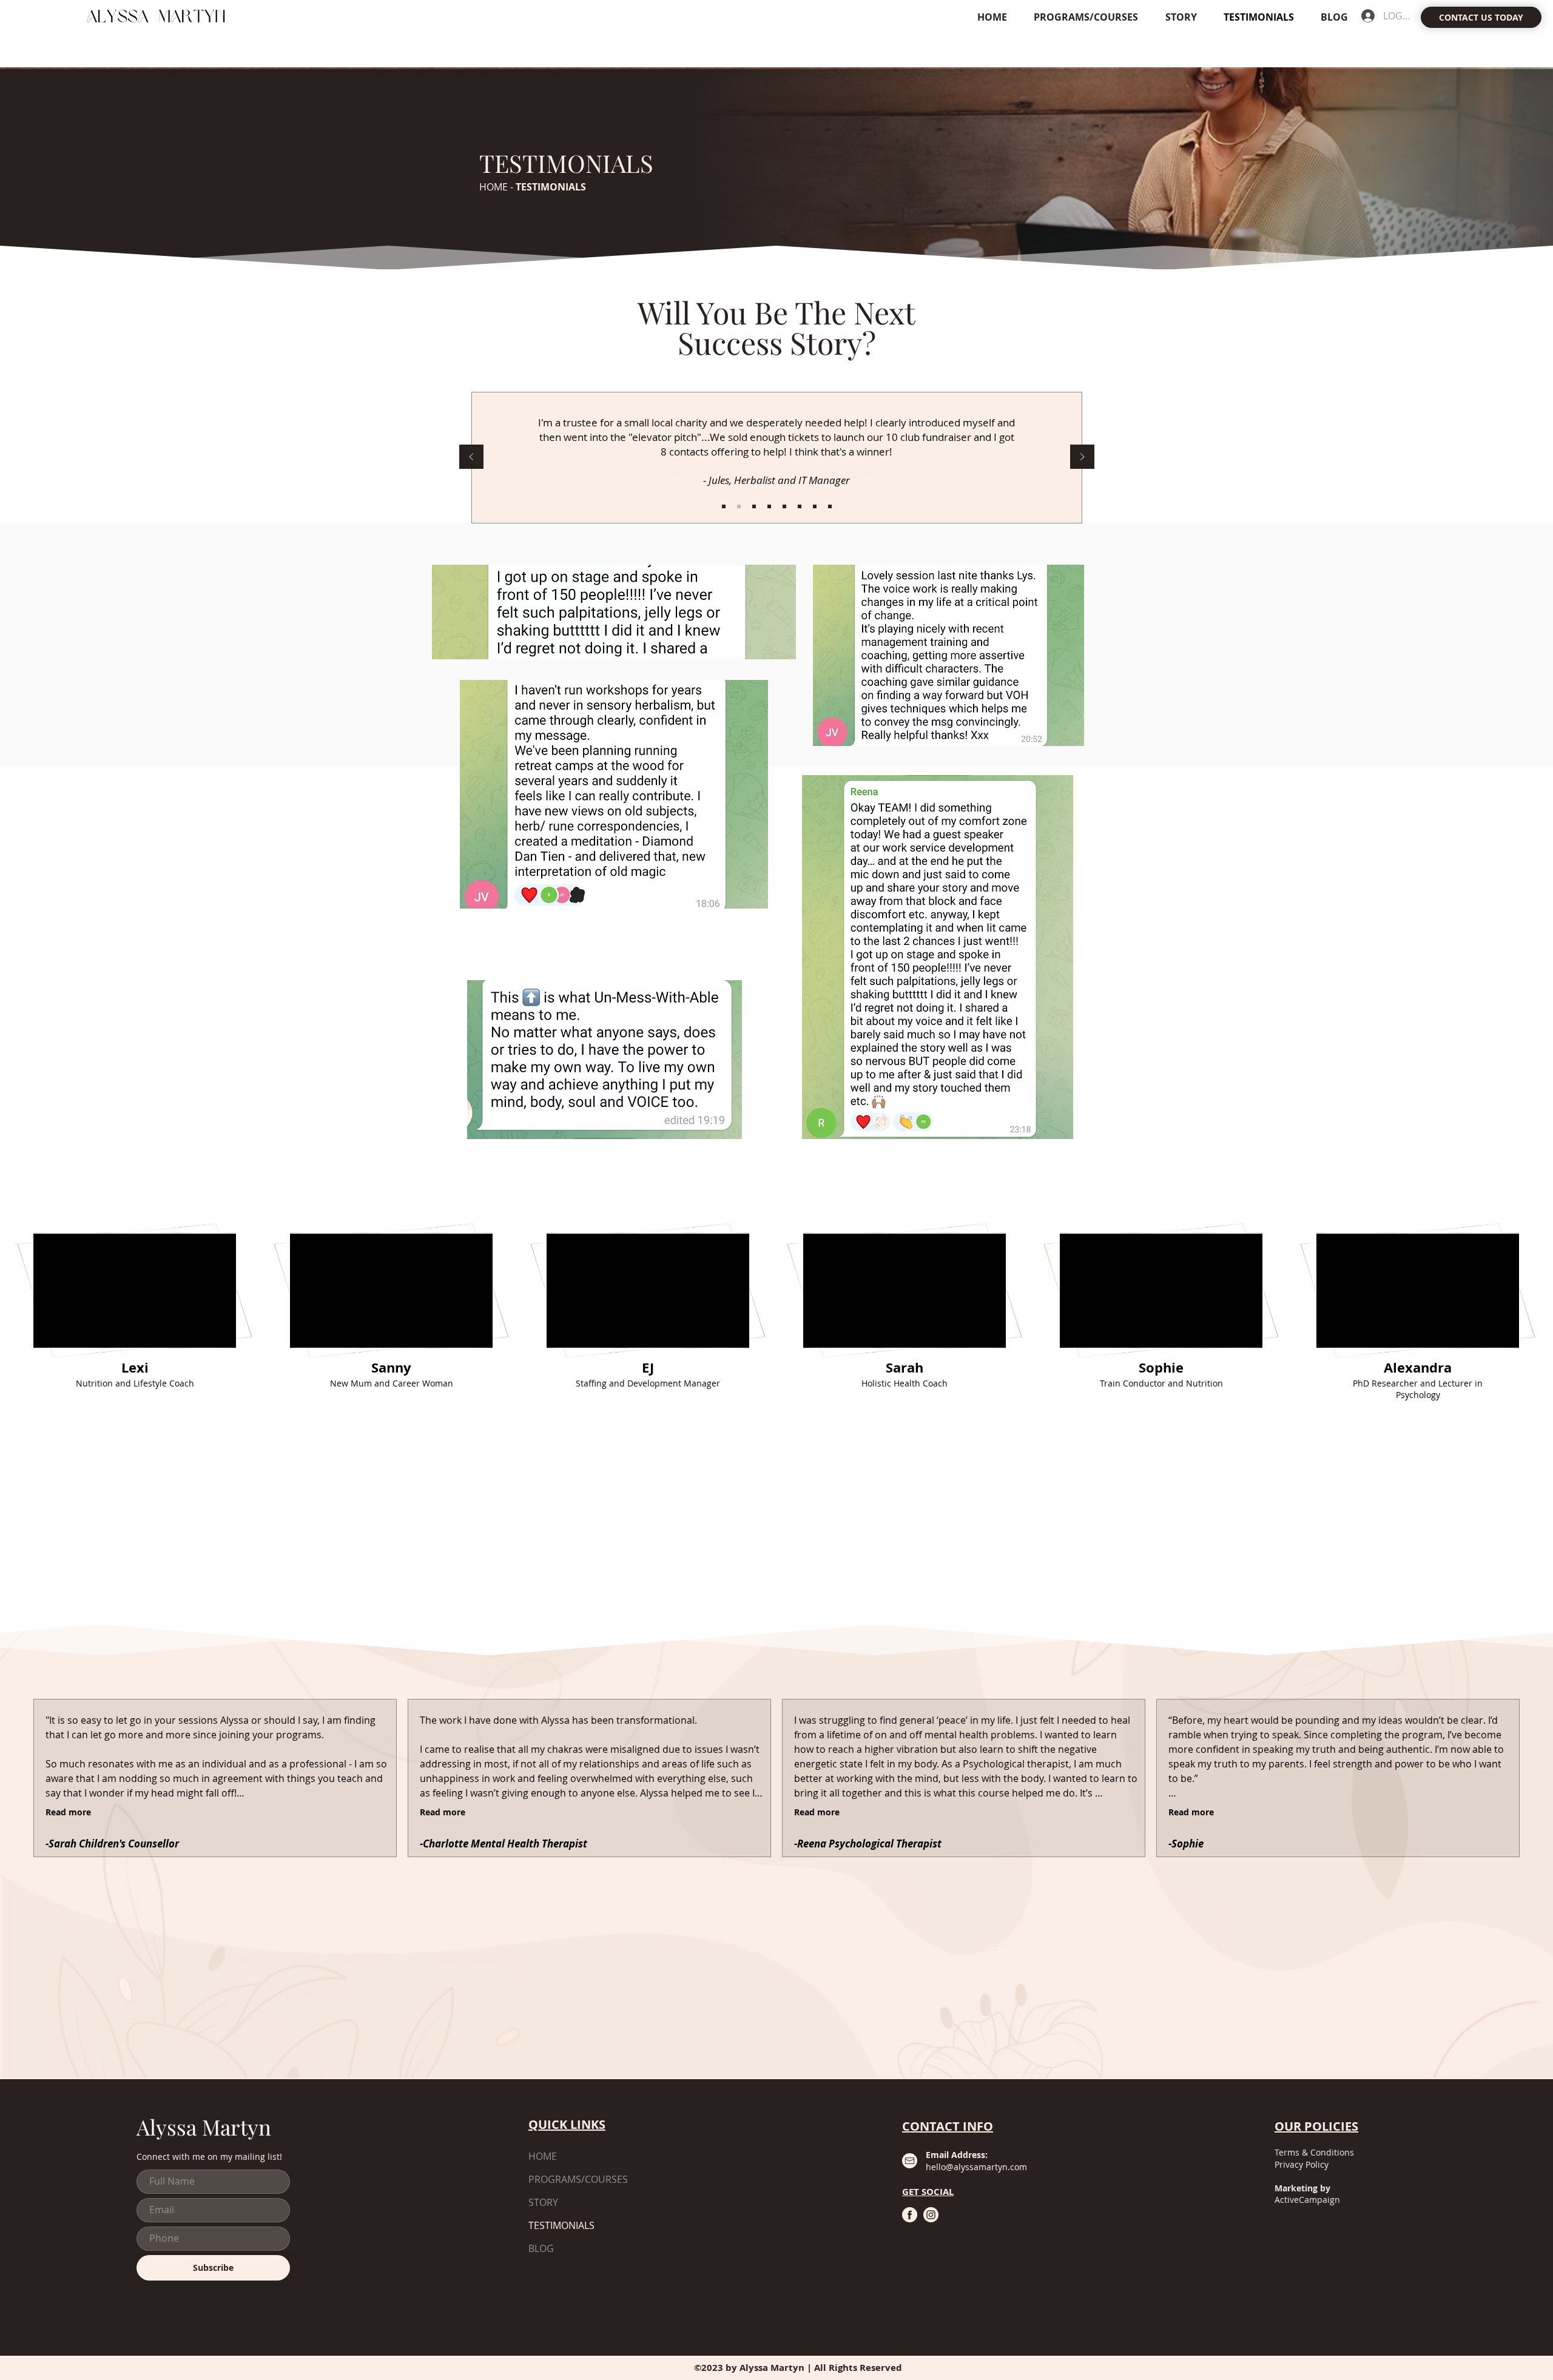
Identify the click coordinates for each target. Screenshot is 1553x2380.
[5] (754, 506)
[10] (800, 506)
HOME (495, 187)
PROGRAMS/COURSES (578, 2179)
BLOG (541, 2248)
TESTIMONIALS (561, 2225)
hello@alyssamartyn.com (976, 2167)
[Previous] (471, 458)
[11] (815, 506)
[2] (739, 506)
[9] (784, 506)
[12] (830, 506)
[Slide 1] (724, 506)
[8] (769, 506)
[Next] (1082, 458)
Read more (68, 1812)
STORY (543, 2202)
